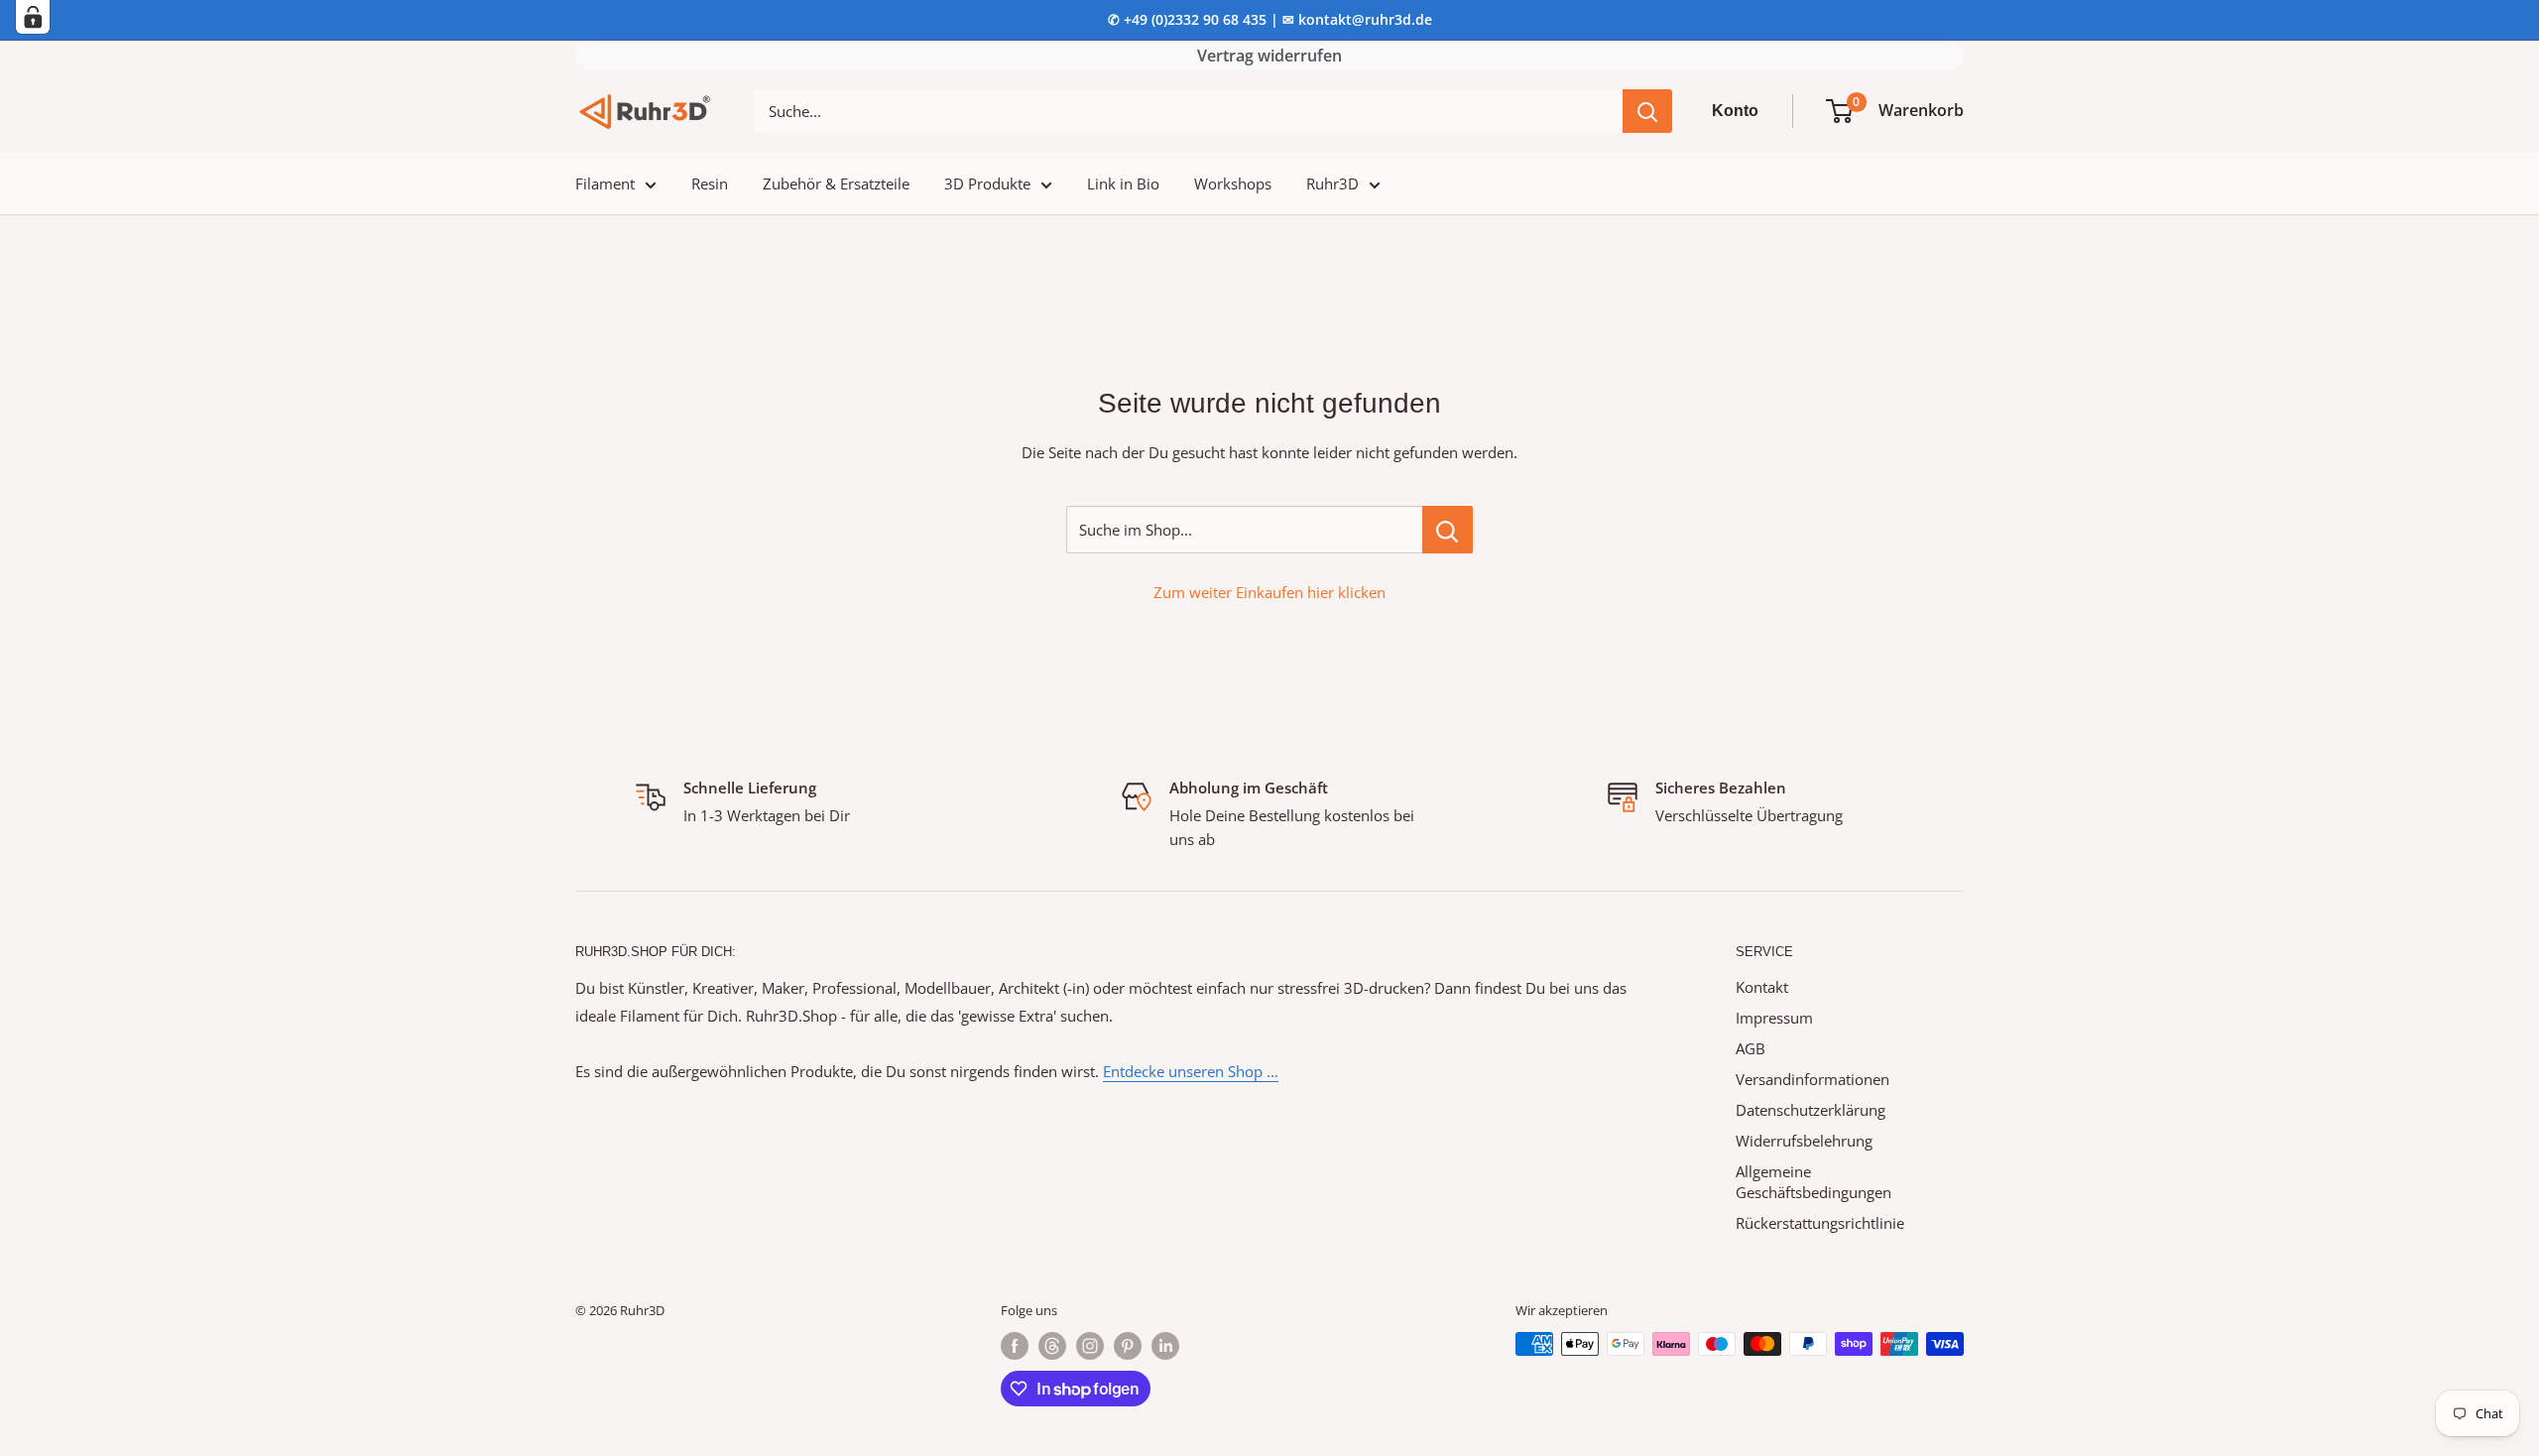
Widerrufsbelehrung (1804, 1141)
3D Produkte (987, 183)
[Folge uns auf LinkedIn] (1165, 1346)
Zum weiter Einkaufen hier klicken (1269, 592)
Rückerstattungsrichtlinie (1820, 1223)
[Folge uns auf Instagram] (1090, 1346)
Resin (710, 183)
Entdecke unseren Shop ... (1191, 1071)
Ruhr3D (1332, 183)
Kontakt (1762, 987)
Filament (605, 183)
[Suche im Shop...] (1448, 530)
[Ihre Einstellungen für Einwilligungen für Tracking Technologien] (33, 17)
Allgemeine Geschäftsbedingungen (1814, 1182)
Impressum (1774, 1018)
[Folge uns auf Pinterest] (1128, 1346)
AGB (1751, 1048)
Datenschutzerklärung (1811, 1110)
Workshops (1233, 183)
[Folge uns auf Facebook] (1015, 1346)
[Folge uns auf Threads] (1052, 1346)
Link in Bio (1123, 183)
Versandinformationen (1813, 1079)
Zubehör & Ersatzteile (836, 183)
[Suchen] (1647, 111)
